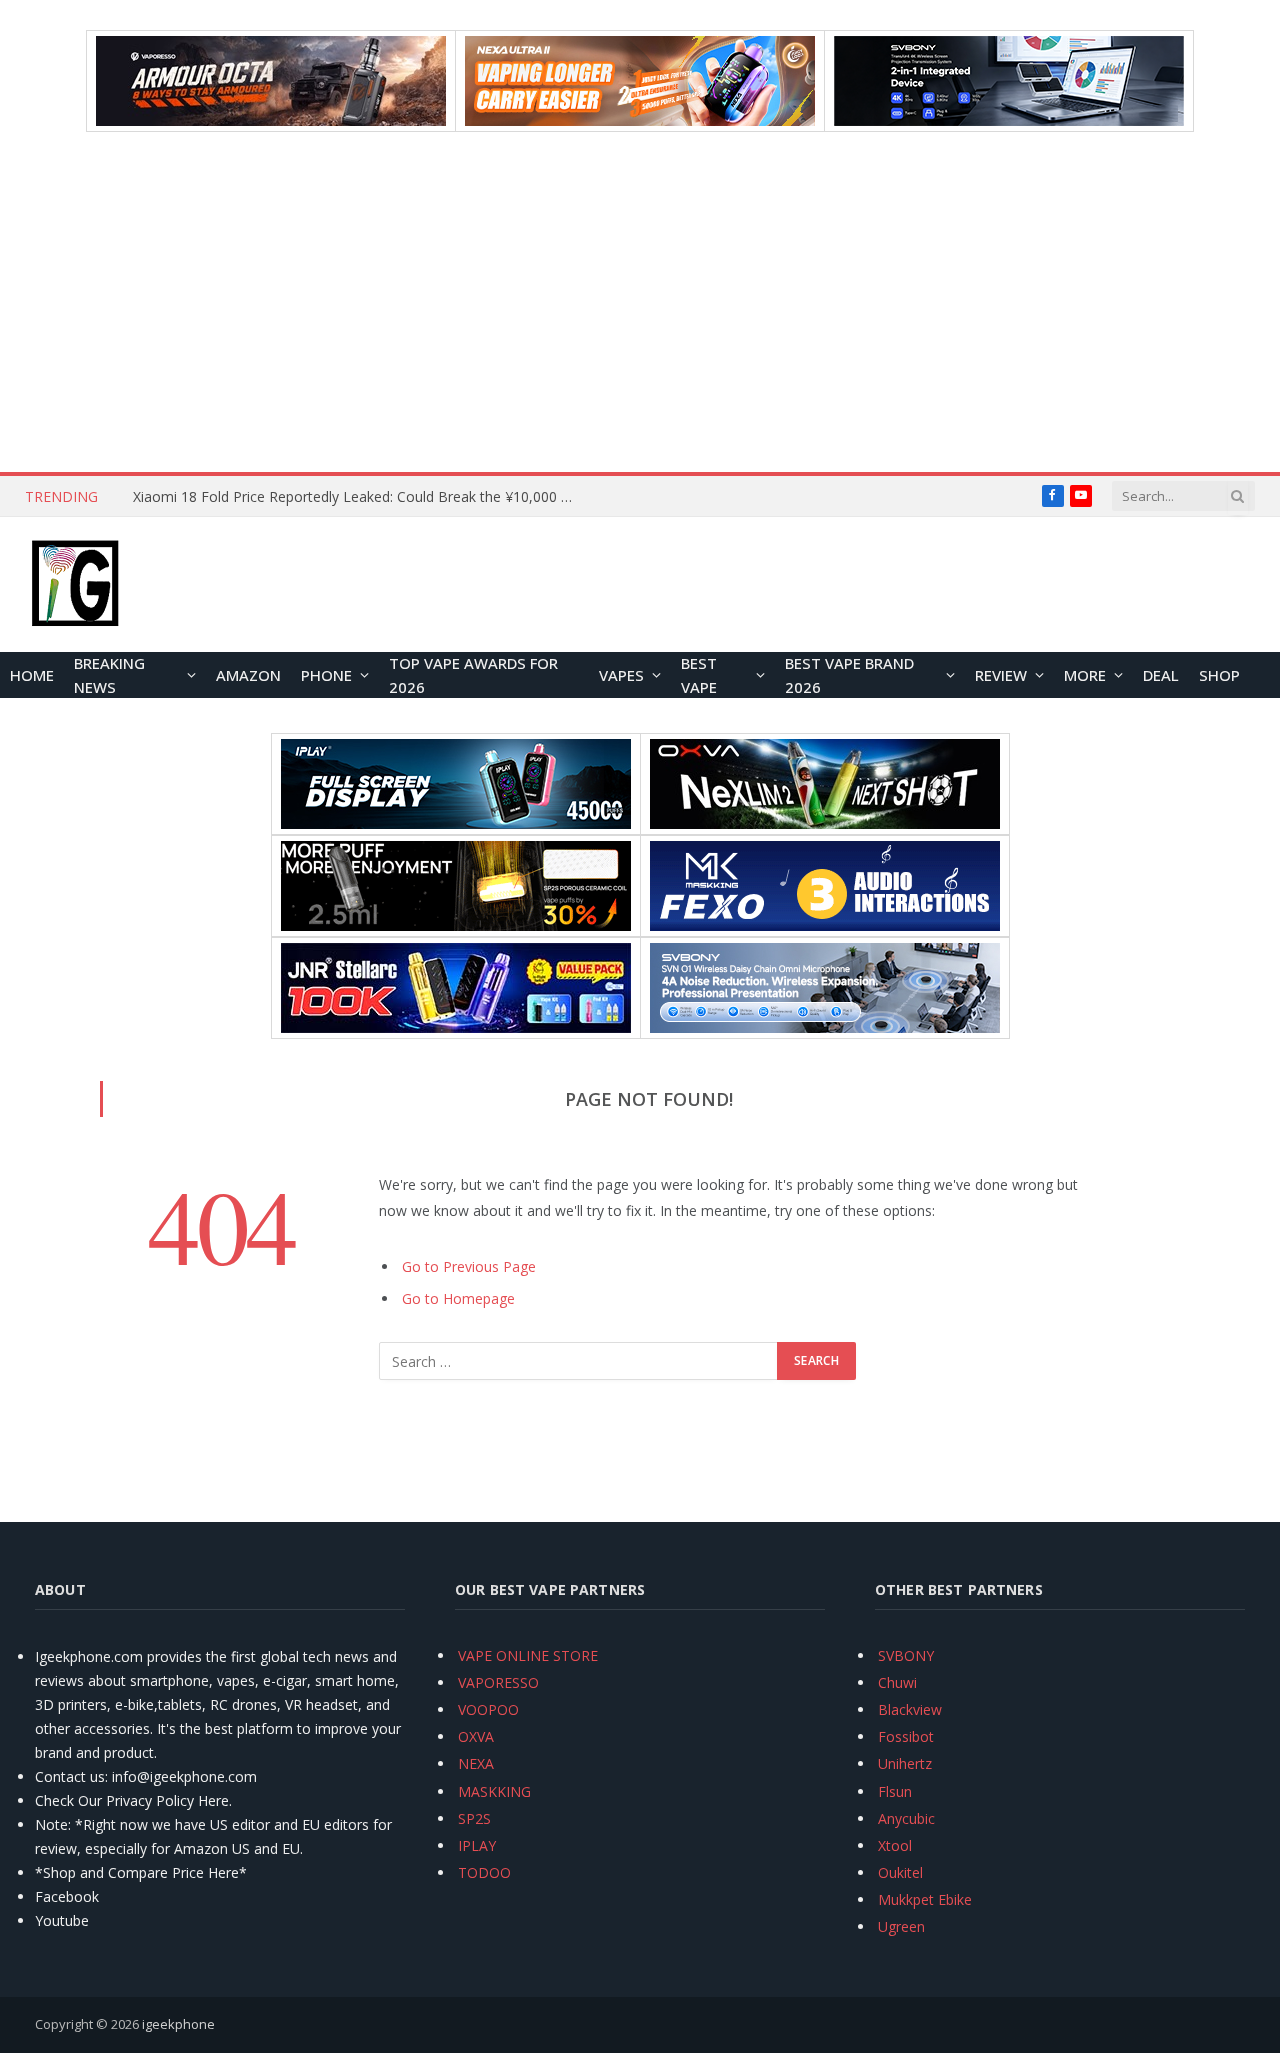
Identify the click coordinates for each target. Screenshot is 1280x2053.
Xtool (895, 1845)
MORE (1085, 675)
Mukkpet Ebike (925, 1899)
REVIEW (1001, 675)
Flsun (895, 1791)
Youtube (62, 1920)
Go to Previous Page (469, 1266)
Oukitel (900, 1872)
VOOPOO (488, 1709)
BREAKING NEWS (109, 675)
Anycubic (906, 1818)
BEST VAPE (699, 675)
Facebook (67, 1896)
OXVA (476, 1736)
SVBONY (906, 1655)
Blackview (910, 1709)
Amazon (248, 675)
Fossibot (906, 1736)
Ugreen (901, 1926)
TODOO (484, 1872)
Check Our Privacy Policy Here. (133, 1800)
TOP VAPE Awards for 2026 (473, 675)
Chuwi (897, 1682)
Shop (1219, 675)
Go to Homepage (458, 1298)
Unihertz (905, 1763)
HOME (32, 675)
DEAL (1161, 675)
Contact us (70, 1776)
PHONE (326, 675)
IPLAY (477, 1845)
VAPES (621, 675)
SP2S (474, 1818)
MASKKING (494, 1791)
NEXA (476, 1763)
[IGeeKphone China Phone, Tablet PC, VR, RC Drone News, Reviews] (75, 585)
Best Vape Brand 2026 (849, 675)
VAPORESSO (498, 1682)
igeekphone (178, 2024)
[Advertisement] (640, 302)
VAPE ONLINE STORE (528, 1655)
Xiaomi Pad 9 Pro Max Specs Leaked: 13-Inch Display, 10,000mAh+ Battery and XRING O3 (358, 497)
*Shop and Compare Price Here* (141, 1872)
